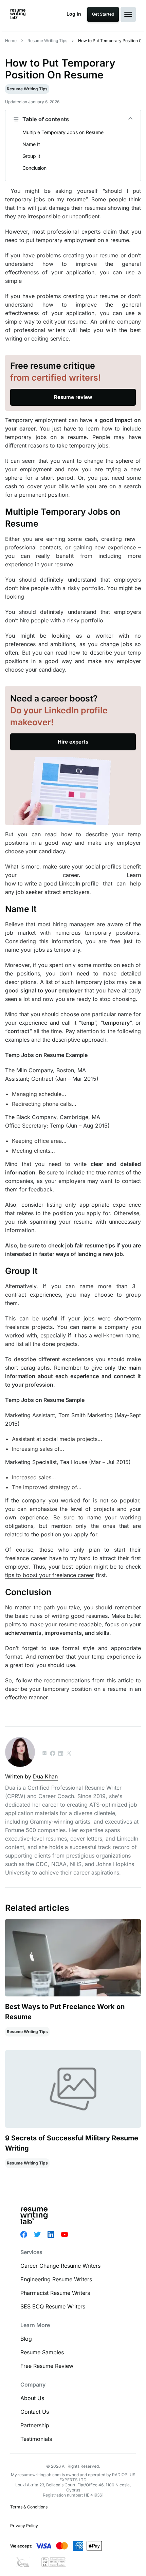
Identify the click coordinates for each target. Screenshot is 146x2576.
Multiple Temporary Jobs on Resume (63, 132)
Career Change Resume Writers (60, 2266)
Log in (74, 14)
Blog (26, 2339)
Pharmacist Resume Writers (55, 2293)
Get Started (103, 14)
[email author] (44, 1754)
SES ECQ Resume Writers (53, 2306)
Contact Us (35, 2412)
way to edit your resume (55, 322)
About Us (32, 2398)
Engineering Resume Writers (56, 2279)
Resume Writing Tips (47, 41)
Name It (31, 144)
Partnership (35, 2425)
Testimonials (36, 2439)
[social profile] (53, 1754)
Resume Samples (42, 2352)
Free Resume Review (47, 2366)
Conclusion (34, 168)
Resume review (73, 397)
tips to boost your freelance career (50, 1575)
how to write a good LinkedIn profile (52, 883)
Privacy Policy (24, 2526)
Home (11, 41)
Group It (31, 156)
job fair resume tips (90, 1245)
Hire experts (73, 742)
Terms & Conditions (29, 2507)
